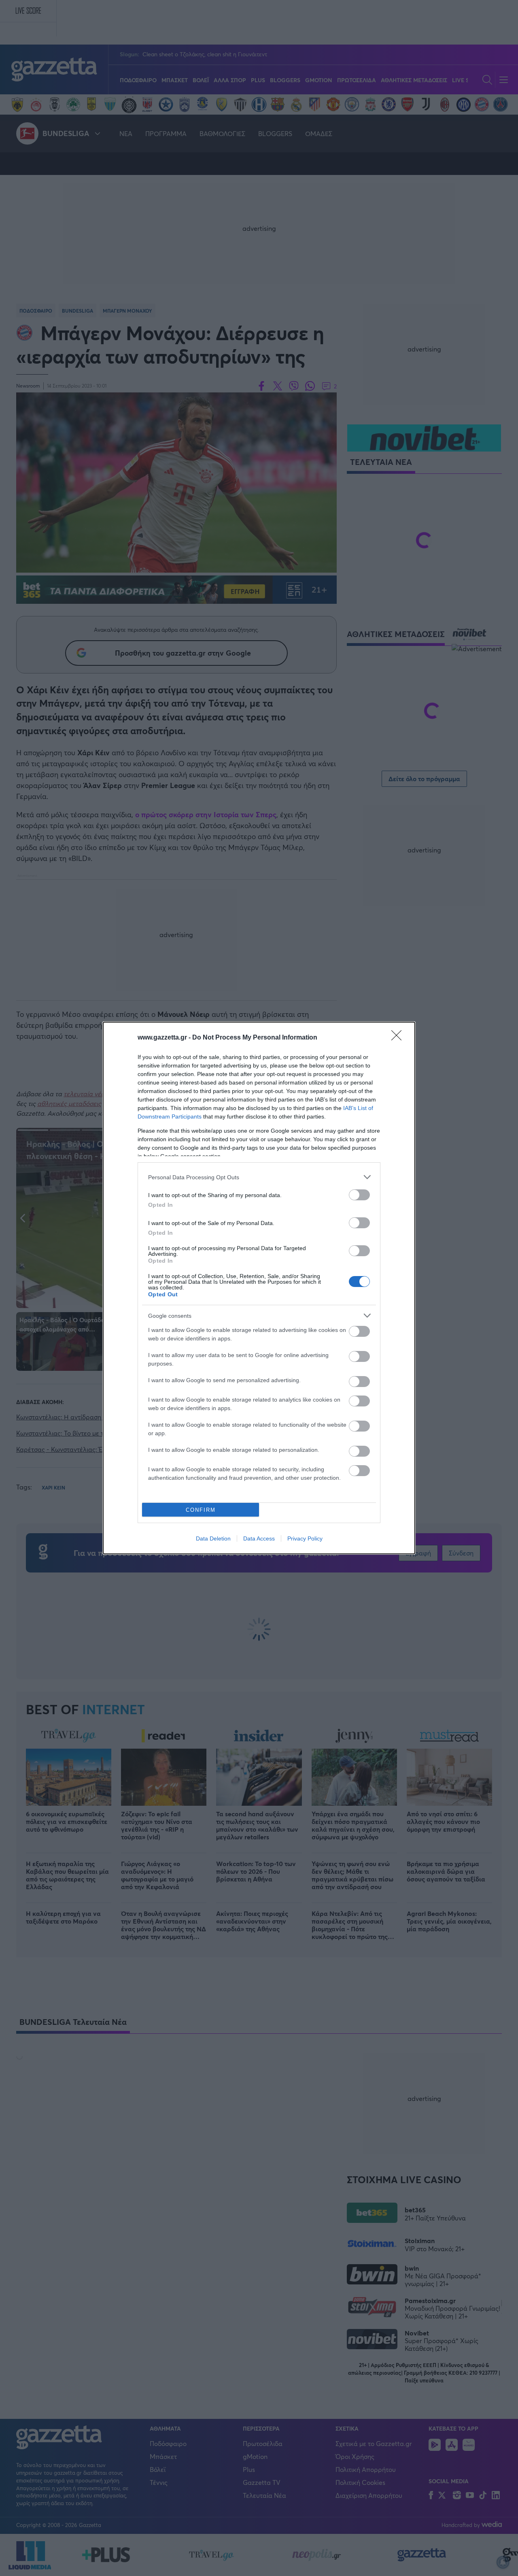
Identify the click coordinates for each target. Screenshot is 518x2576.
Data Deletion (213, 1538)
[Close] (399, 1038)
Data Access (259, 1538)
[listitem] (259, 1177)
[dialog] (259, 1288)
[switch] (359, 1195)
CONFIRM (201, 1510)
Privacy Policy (305, 1538)
